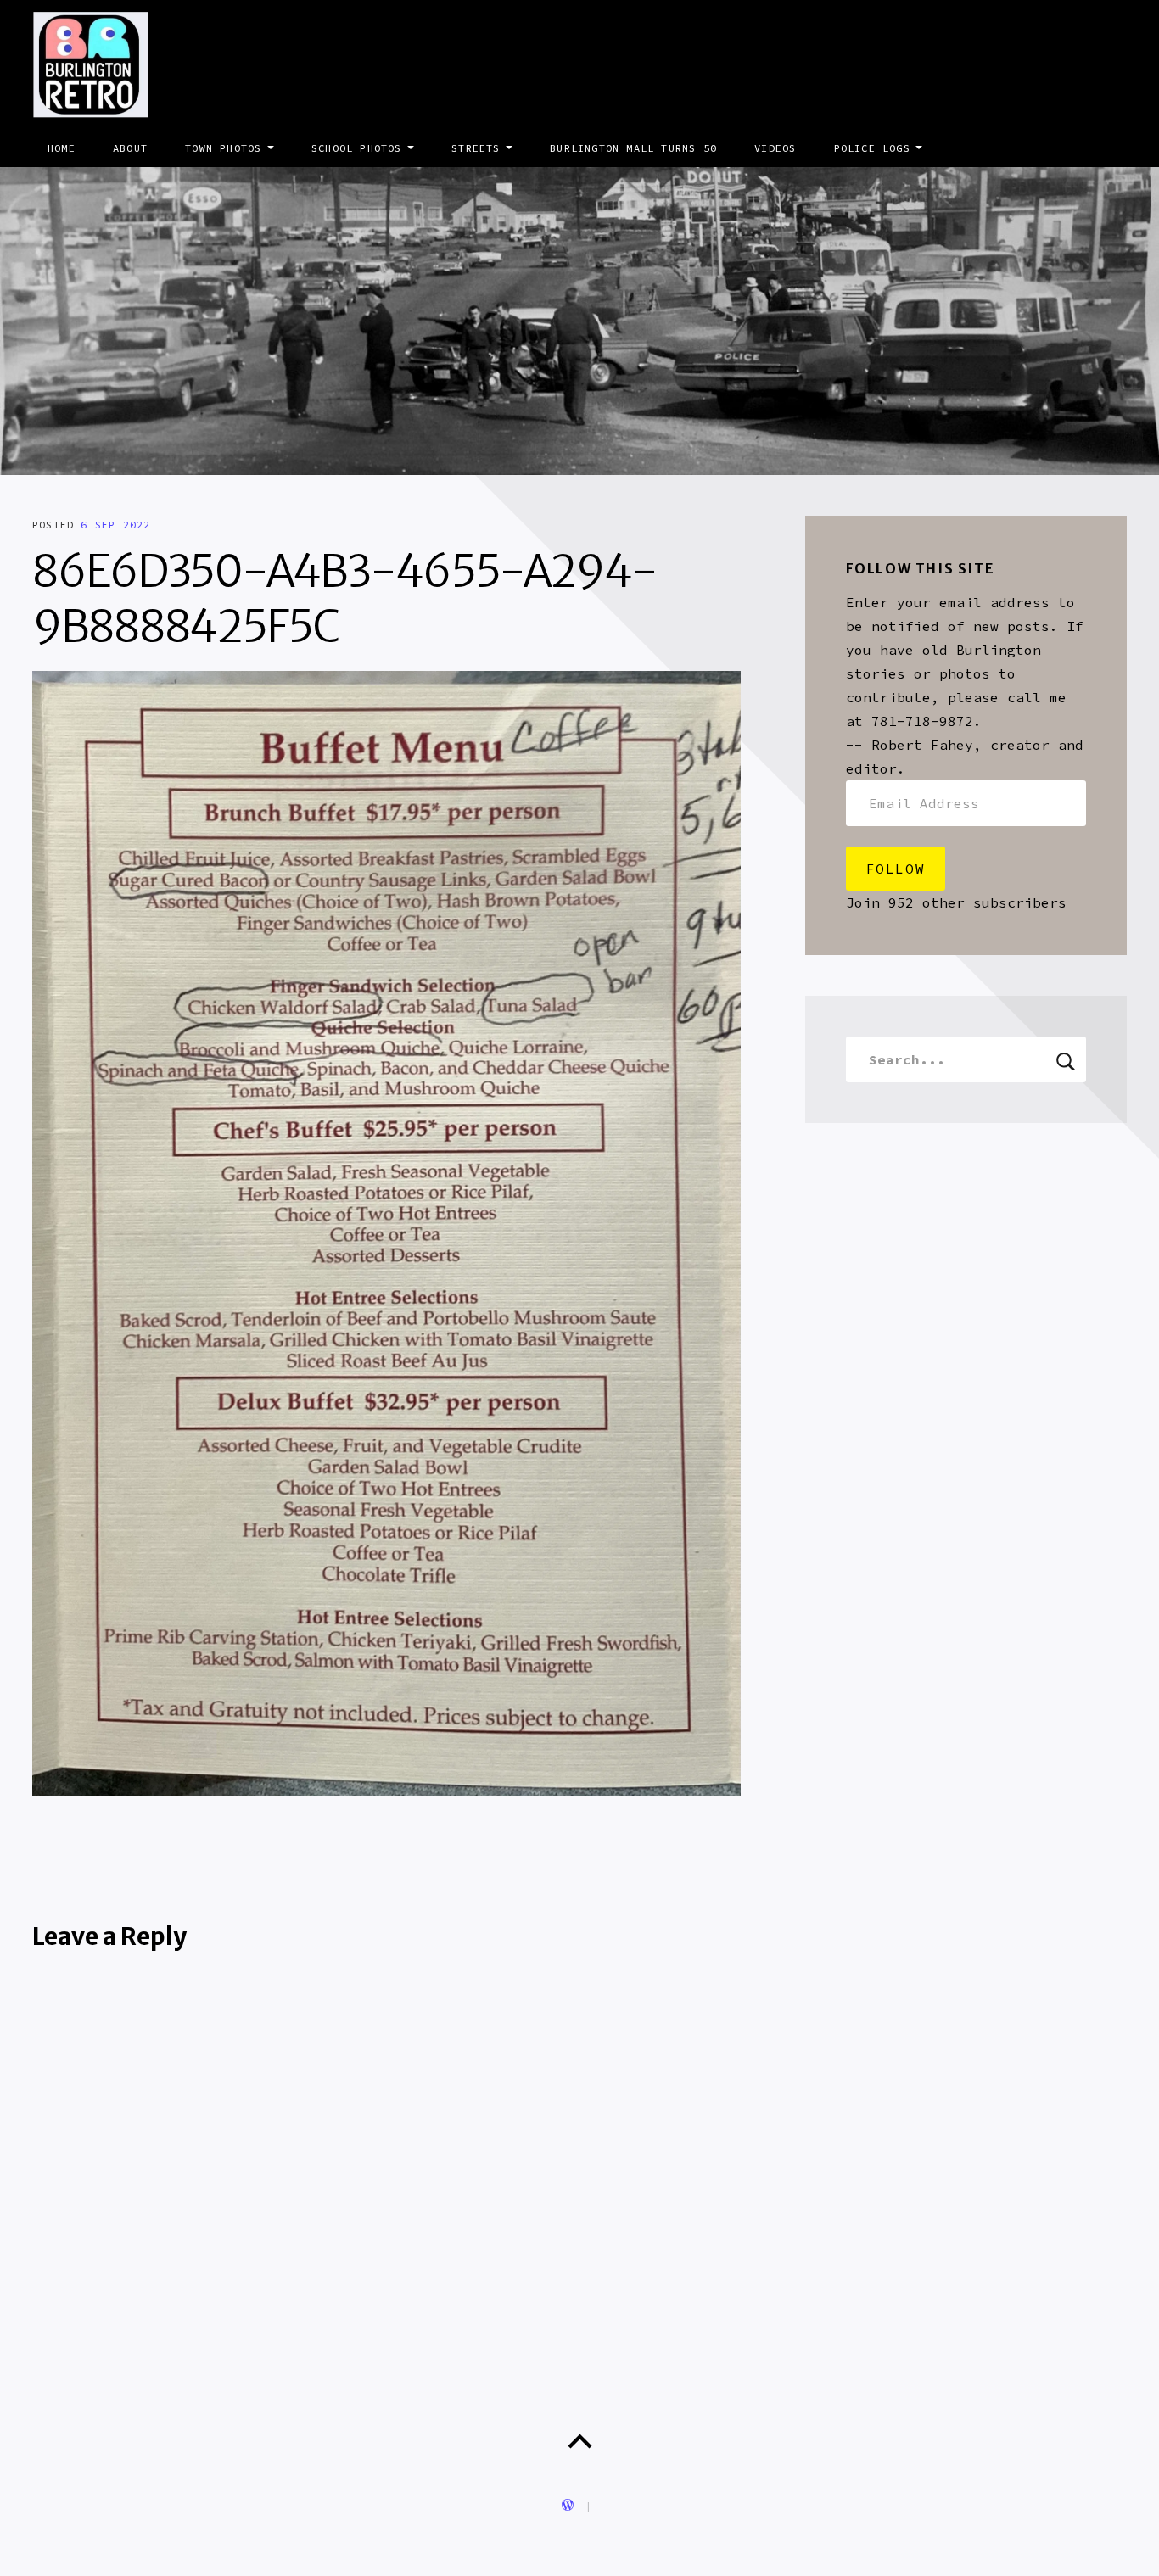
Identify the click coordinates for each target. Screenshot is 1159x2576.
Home (62, 148)
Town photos (223, 148)
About (130, 148)
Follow (896, 869)
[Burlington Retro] (579, 321)
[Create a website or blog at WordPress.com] (568, 2506)
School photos (357, 148)
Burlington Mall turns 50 (633, 148)
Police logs (872, 148)
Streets (476, 148)
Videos (775, 148)
